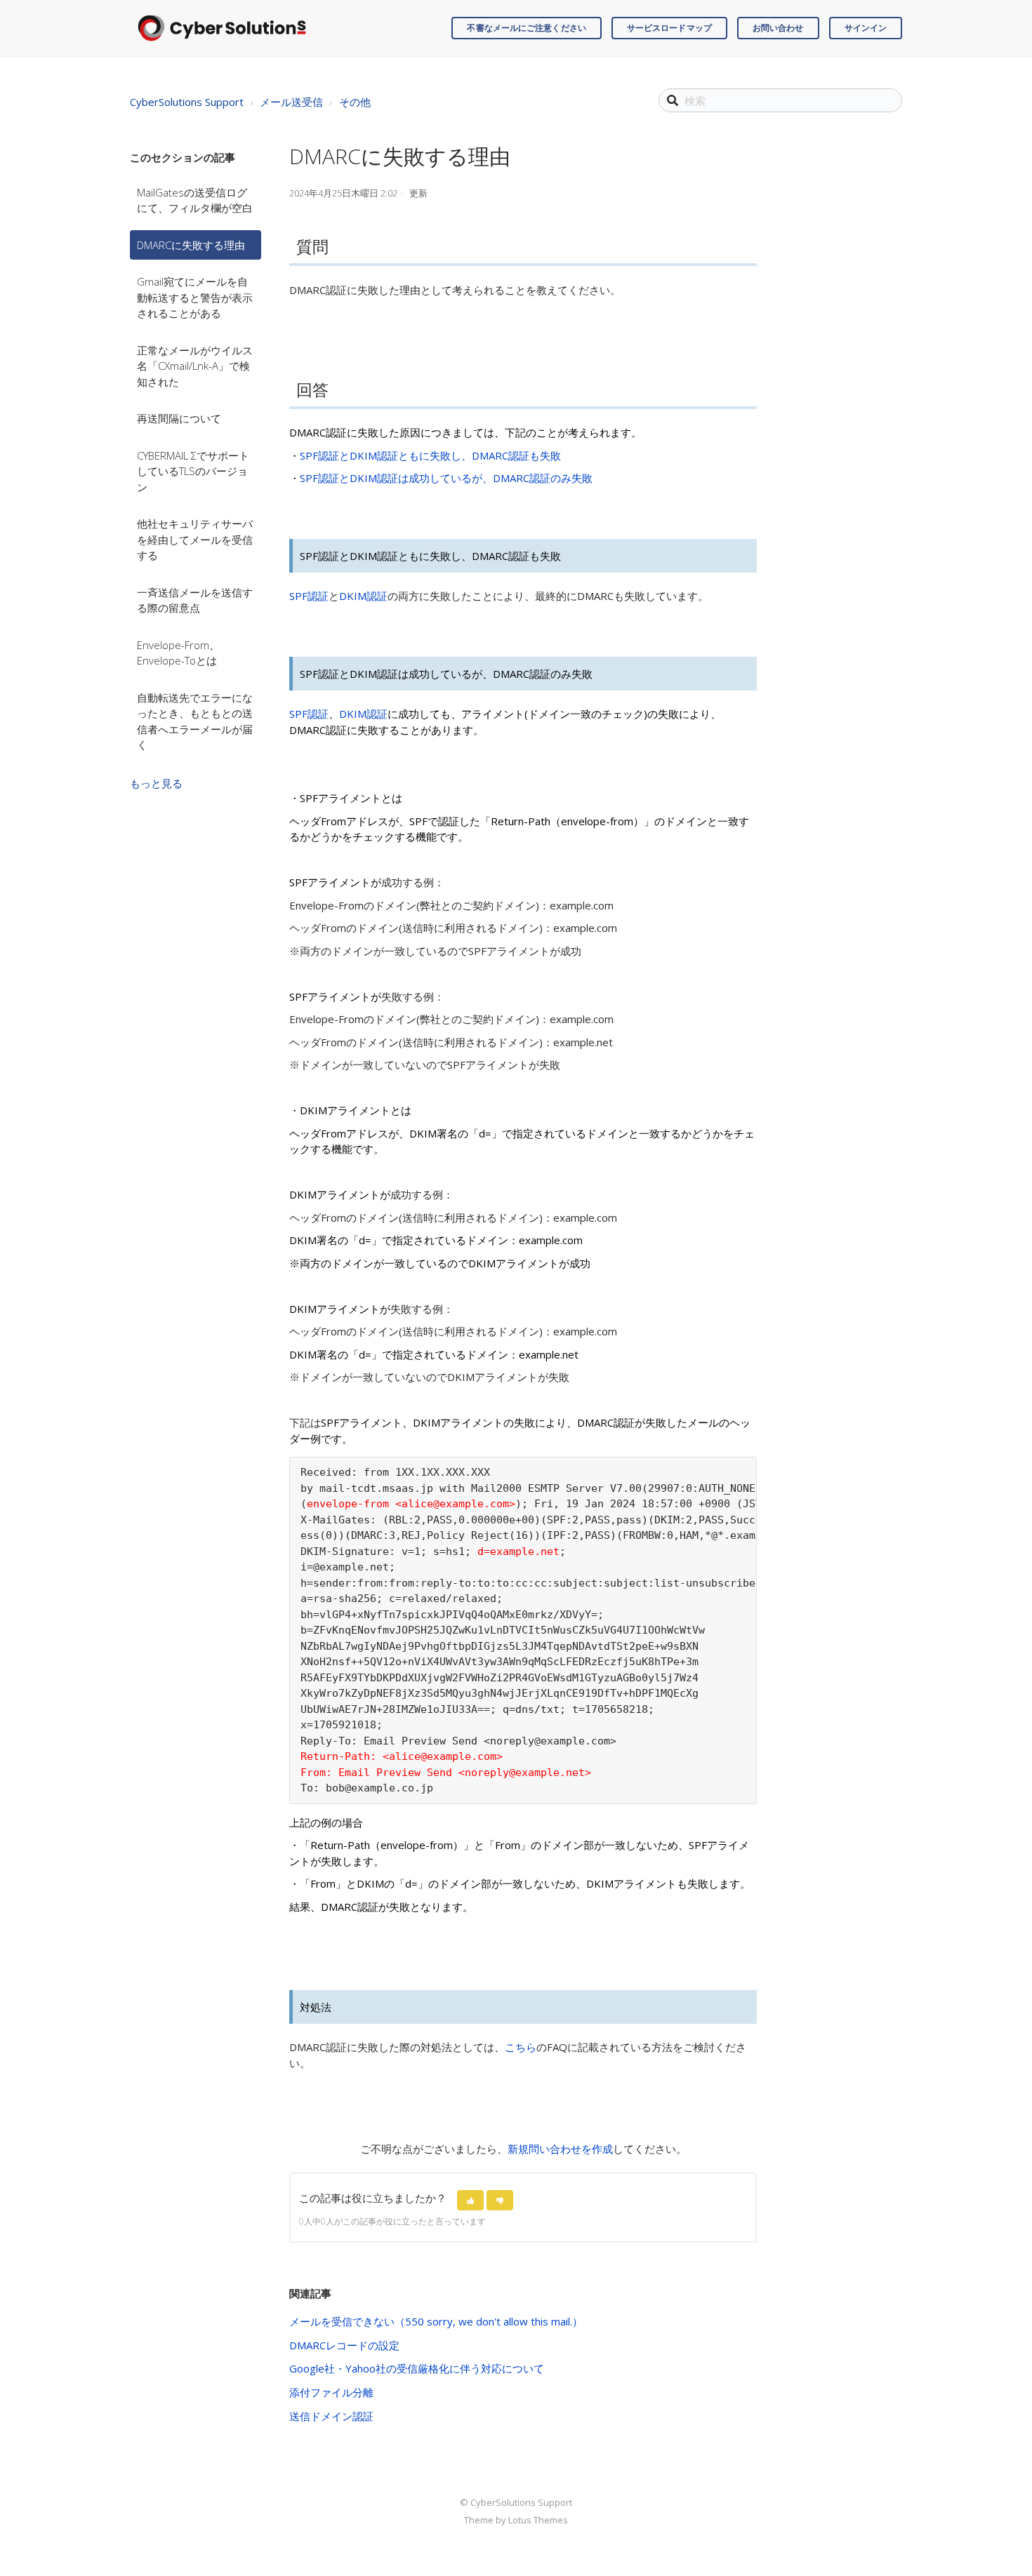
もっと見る (156, 783)
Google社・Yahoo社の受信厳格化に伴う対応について (417, 2368)
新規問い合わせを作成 (560, 2149)
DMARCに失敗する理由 (191, 245)
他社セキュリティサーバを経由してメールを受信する (195, 539)
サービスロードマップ (669, 28)
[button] (470, 2200)
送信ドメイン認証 (331, 2416)
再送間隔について (179, 418)
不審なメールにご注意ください (526, 28)
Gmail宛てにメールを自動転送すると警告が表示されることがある (195, 297)
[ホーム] (222, 28)
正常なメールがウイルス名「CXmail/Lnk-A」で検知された (195, 366)
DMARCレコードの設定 (344, 2345)
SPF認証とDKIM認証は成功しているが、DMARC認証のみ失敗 (446, 478)
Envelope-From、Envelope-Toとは (178, 653)
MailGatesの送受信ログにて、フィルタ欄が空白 (195, 200)
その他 (355, 102)
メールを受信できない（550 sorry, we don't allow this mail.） (436, 2321)
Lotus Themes (538, 2520)
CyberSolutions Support (187, 102)
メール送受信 (291, 102)
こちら (521, 2047)
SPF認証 (309, 596)
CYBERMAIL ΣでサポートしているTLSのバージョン (193, 471)
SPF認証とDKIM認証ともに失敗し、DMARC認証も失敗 (430, 455)
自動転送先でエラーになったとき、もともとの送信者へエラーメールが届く (195, 721)
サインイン (866, 28)
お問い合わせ (778, 28)
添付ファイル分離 (331, 2392)
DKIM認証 (363, 596)
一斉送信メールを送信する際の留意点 (195, 600)
